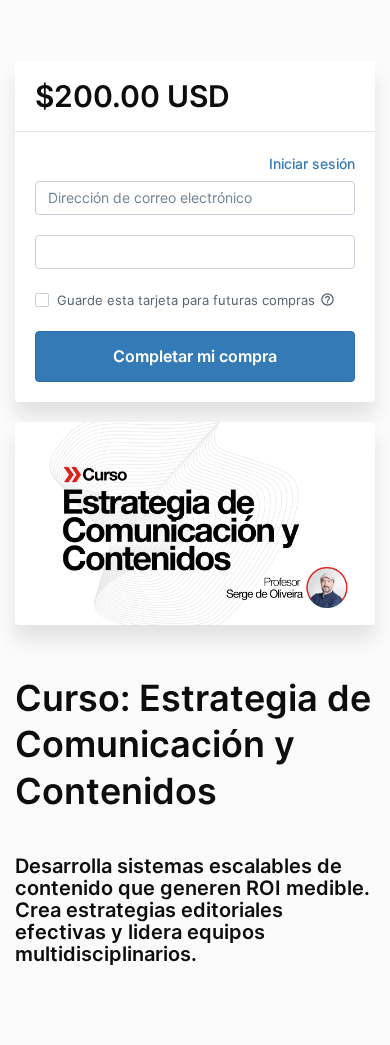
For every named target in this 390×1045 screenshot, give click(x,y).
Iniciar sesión (312, 163)
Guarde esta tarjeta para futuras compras (196, 300)
